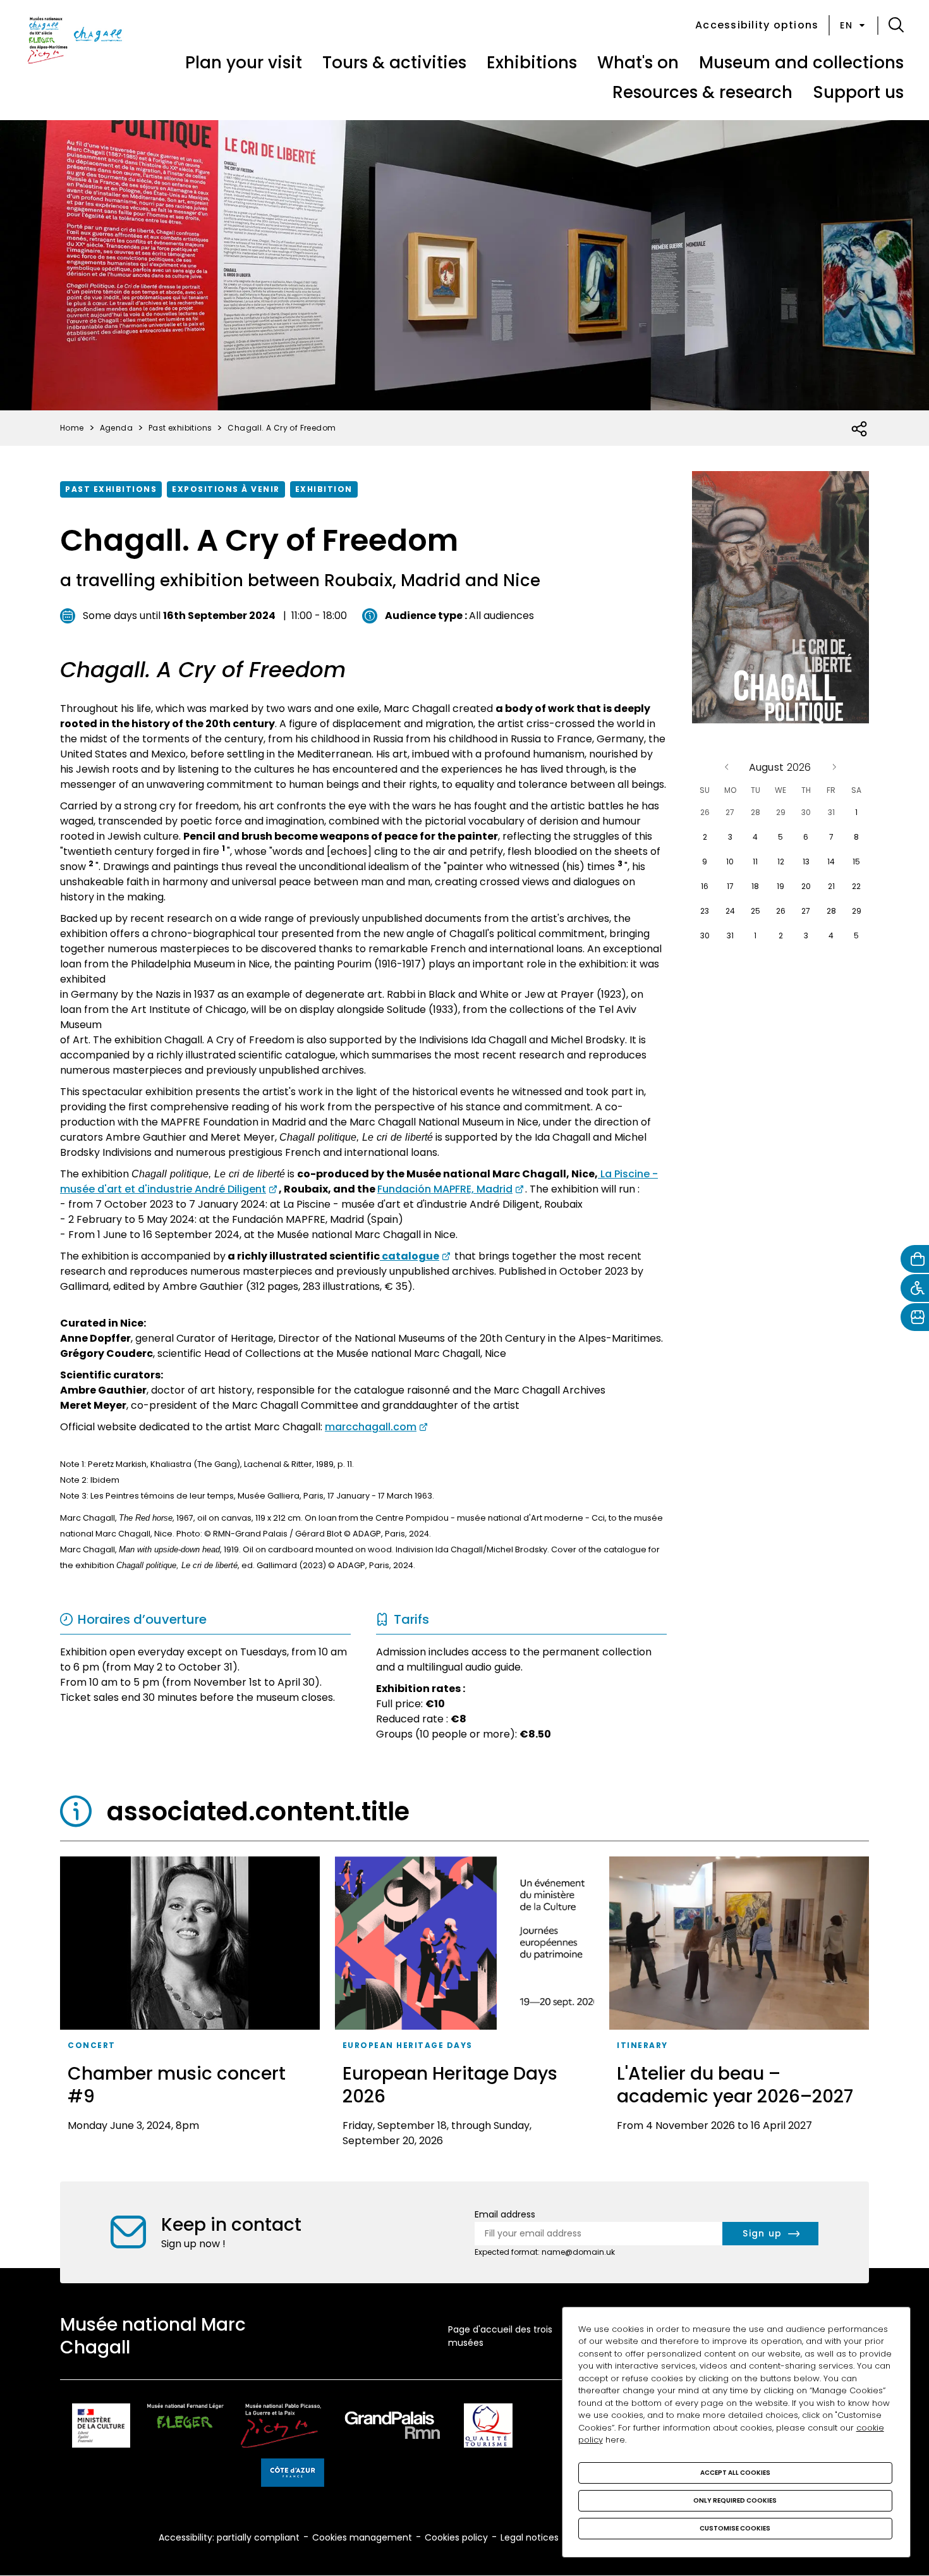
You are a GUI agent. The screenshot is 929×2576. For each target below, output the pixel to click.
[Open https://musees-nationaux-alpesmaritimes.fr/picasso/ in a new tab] (281, 2428)
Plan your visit (244, 63)
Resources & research (702, 92)
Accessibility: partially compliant (229, 2537)
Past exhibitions (111, 489)
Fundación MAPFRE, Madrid (445, 1189)
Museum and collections (801, 63)
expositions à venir (226, 489)
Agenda (116, 428)
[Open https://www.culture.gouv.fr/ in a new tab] (101, 2428)
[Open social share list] (860, 429)
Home (72, 428)
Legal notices (530, 2537)
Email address (505, 2214)
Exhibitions (532, 63)
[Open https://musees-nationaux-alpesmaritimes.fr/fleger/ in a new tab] (185, 2428)
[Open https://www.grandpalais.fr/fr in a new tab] (392, 2428)
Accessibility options (757, 25)
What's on (638, 63)
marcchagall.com (371, 1427)
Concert (92, 2045)
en (846, 25)
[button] (896, 25)
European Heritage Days (408, 2045)
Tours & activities (394, 63)
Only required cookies (735, 2500)
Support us (858, 92)
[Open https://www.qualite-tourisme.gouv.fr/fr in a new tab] (488, 2428)
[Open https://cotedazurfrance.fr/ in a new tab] (293, 2475)
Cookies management (362, 2537)
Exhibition (324, 489)
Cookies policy (456, 2537)
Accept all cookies (735, 2473)
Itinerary (642, 2045)
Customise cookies (735, 2528)
